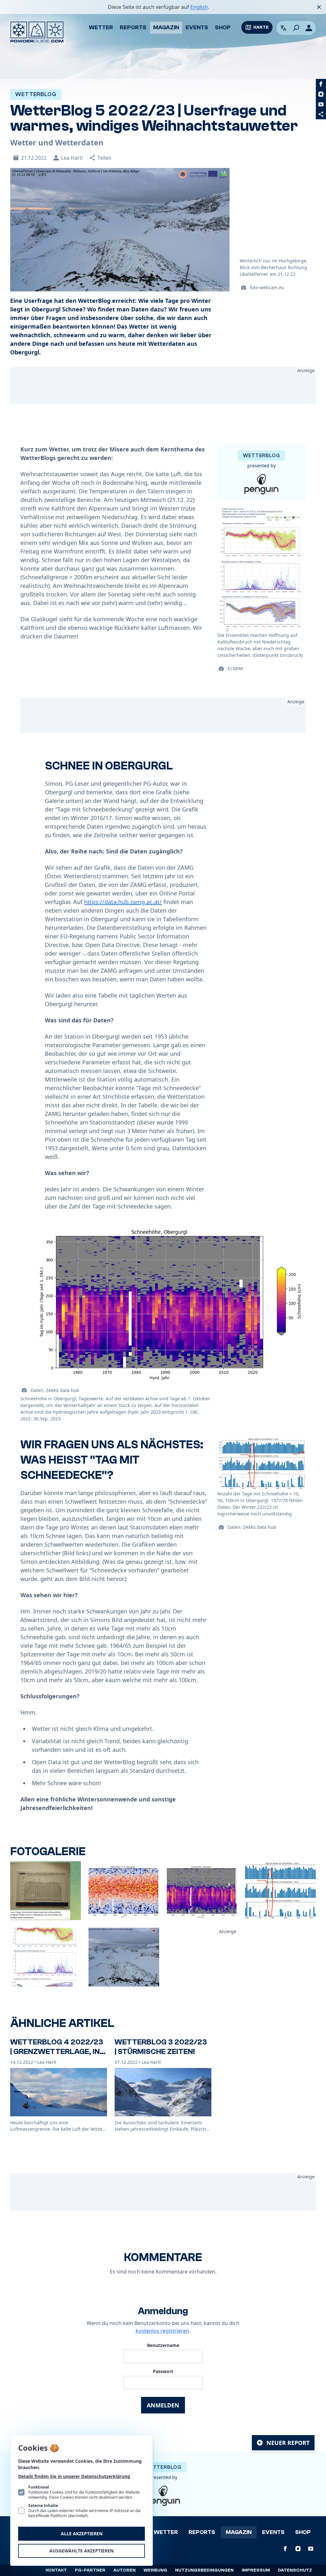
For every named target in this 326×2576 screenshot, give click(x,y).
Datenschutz (295, 2570)
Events (197, 28)
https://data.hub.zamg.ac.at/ (123, 902)
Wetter (101, 28)
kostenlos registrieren (162, 2331)
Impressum (256, 2570)
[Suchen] (296, 28)
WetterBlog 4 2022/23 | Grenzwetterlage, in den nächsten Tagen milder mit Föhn (57, 2056)
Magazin (166, 28)
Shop (223, 28)
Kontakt (56, 2570)
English (199, 7)
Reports (133, 28)
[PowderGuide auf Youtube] (321, 104)
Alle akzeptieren (82, 2534)
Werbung (155, 2570)
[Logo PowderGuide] (37, 32)
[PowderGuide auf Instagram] (321, 94)
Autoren (124, 2570)
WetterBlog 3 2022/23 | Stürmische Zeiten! (161, 2047)
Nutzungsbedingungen (204, 2570)
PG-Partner (90, 2570)
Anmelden (163, 2405)
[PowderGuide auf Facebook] (321, 84)
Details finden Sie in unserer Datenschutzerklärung (74, 2476)
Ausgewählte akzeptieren (81, 2551)
